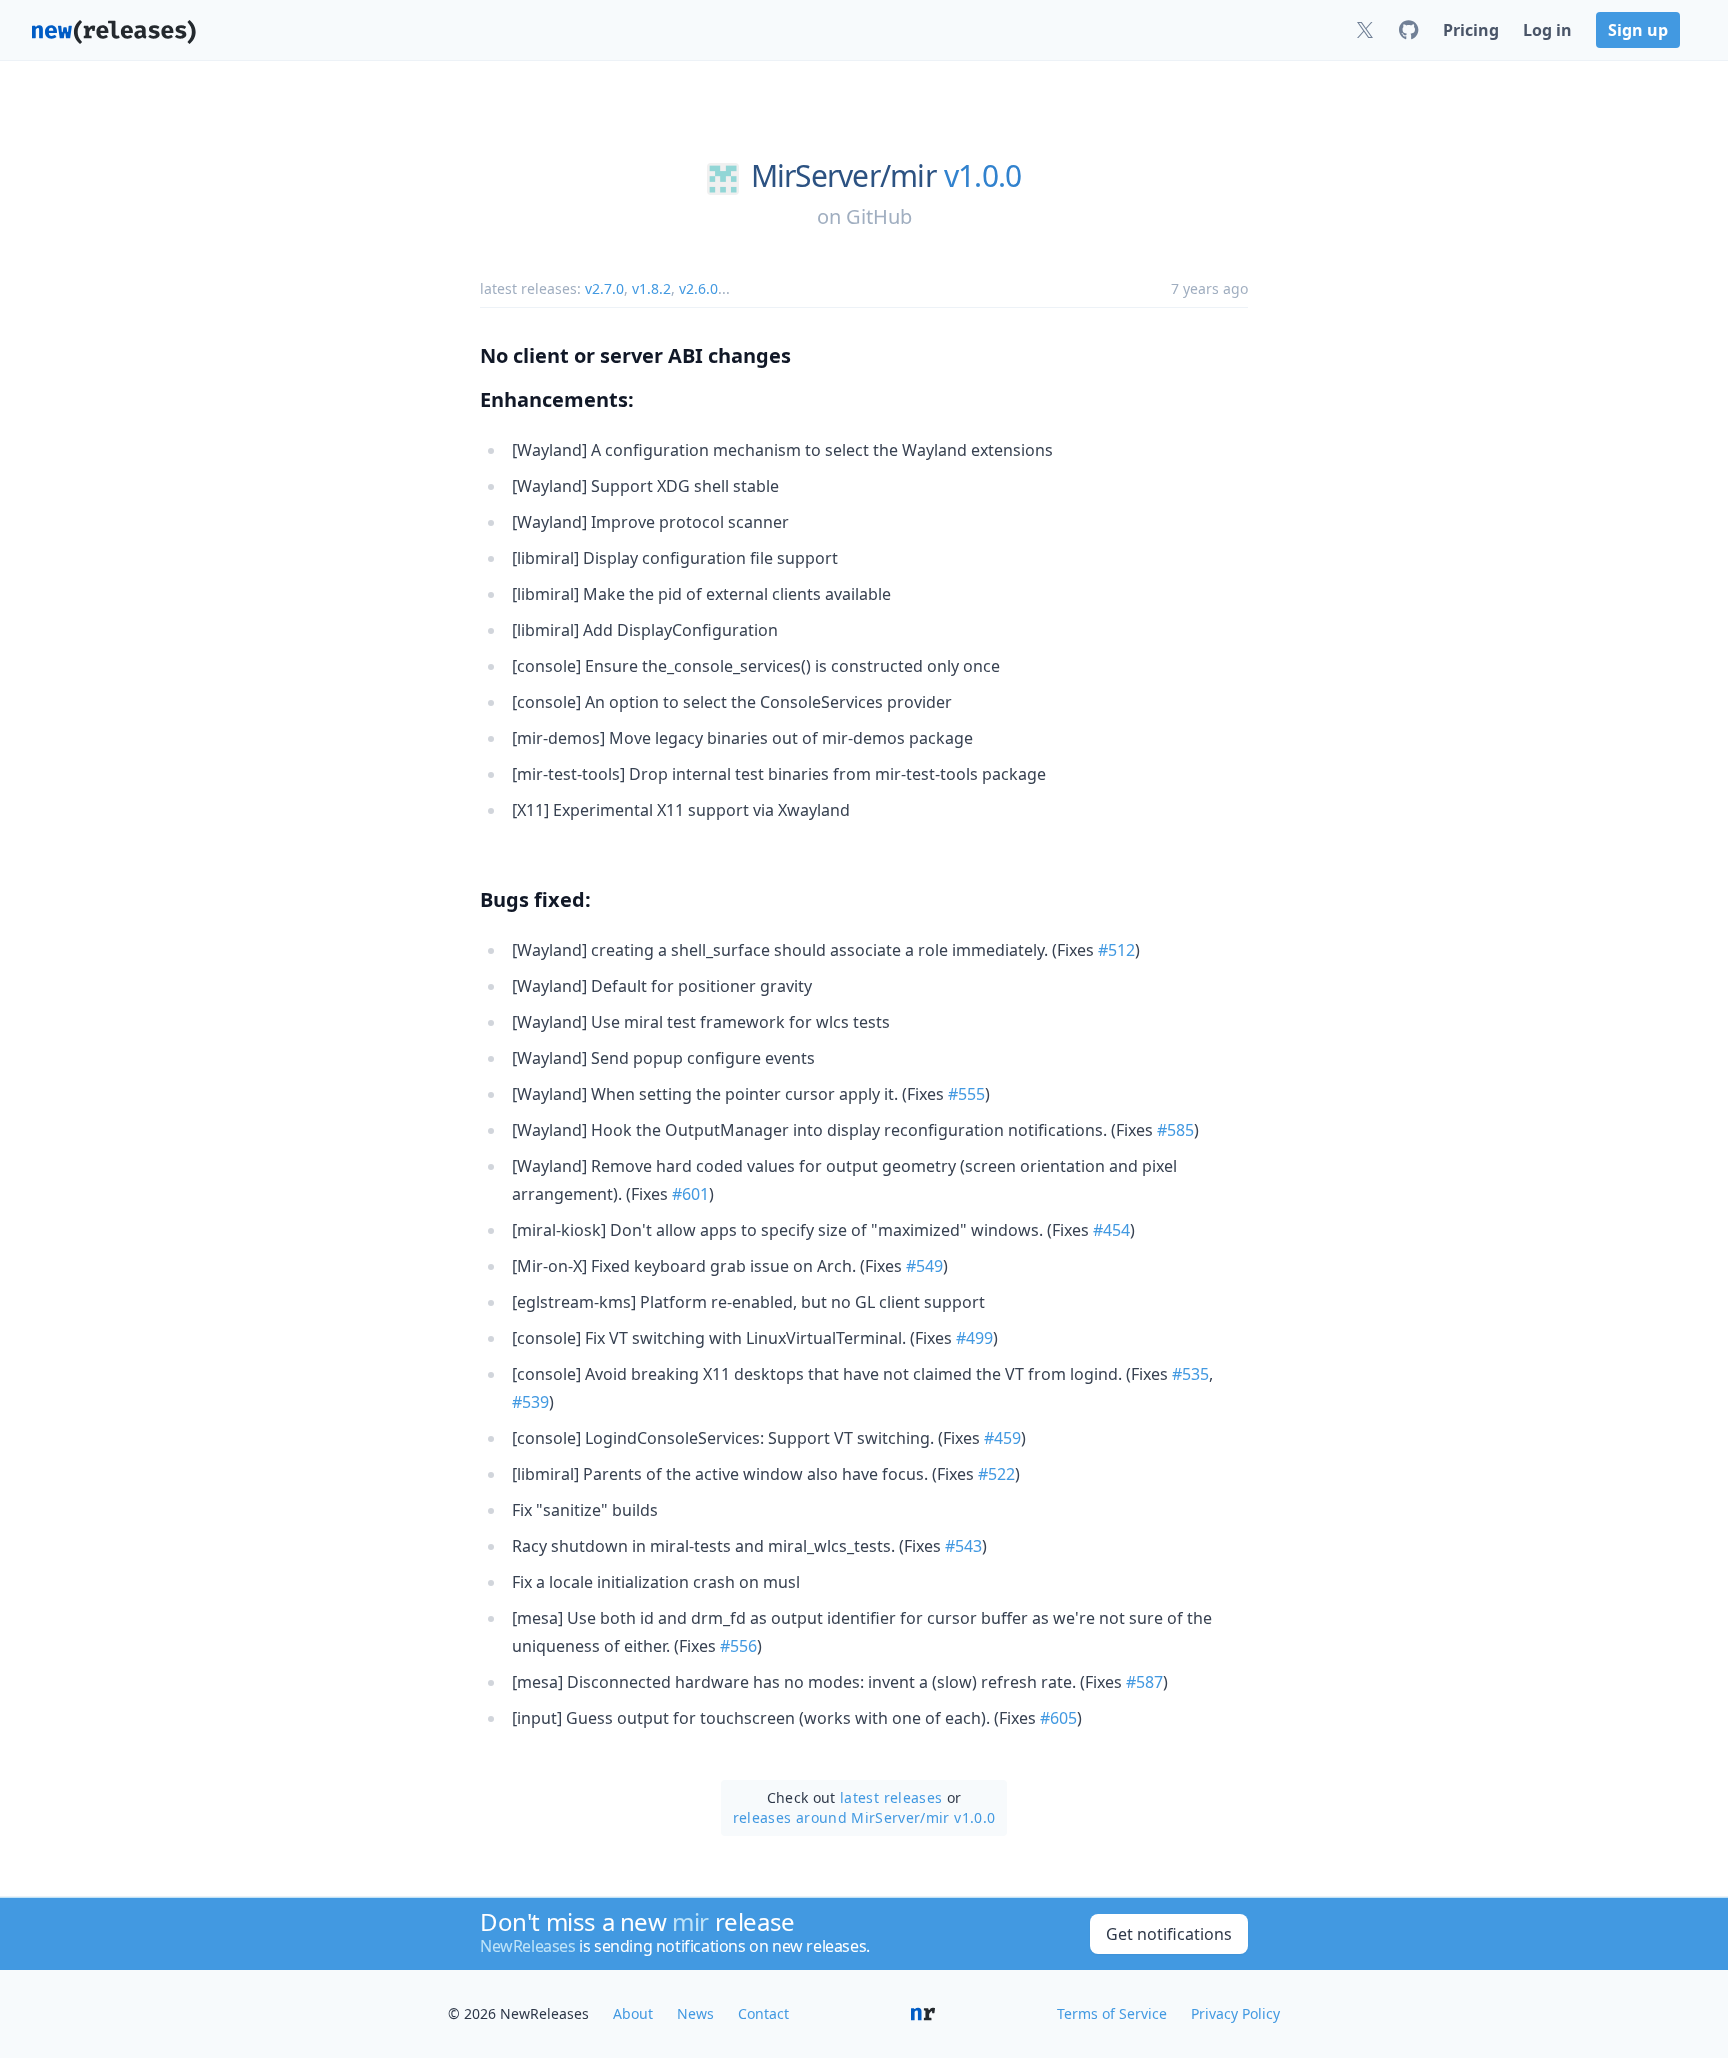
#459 (1002, 1438)
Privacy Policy (1235, 2013)
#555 (966, 1094)
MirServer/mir (843, 176)
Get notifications (1169, 1934)
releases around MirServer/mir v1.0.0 (864, 1817)
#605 (1058, 1718)
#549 (924, 1266)
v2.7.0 (604, 288)
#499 (974, 1338)
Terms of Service (1112, 2013)
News (695, 2013)
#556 (738, 1646)
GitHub (879, 216)
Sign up (1638, 30)
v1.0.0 (983, 176)
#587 (1144, 1682)
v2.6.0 (698, 288)
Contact (763, 2013)
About (633, 2013)
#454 (1111, 1230)
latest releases (891, 1797)
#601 (690, 1194)
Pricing (1471, 30)
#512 (1116, 950)
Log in (1547, 30)
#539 (530, 1402)
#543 (963, 1546)
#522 (996, 1474)
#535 (1190, 1374)
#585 (1175, 1130)
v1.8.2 (651, 288)
